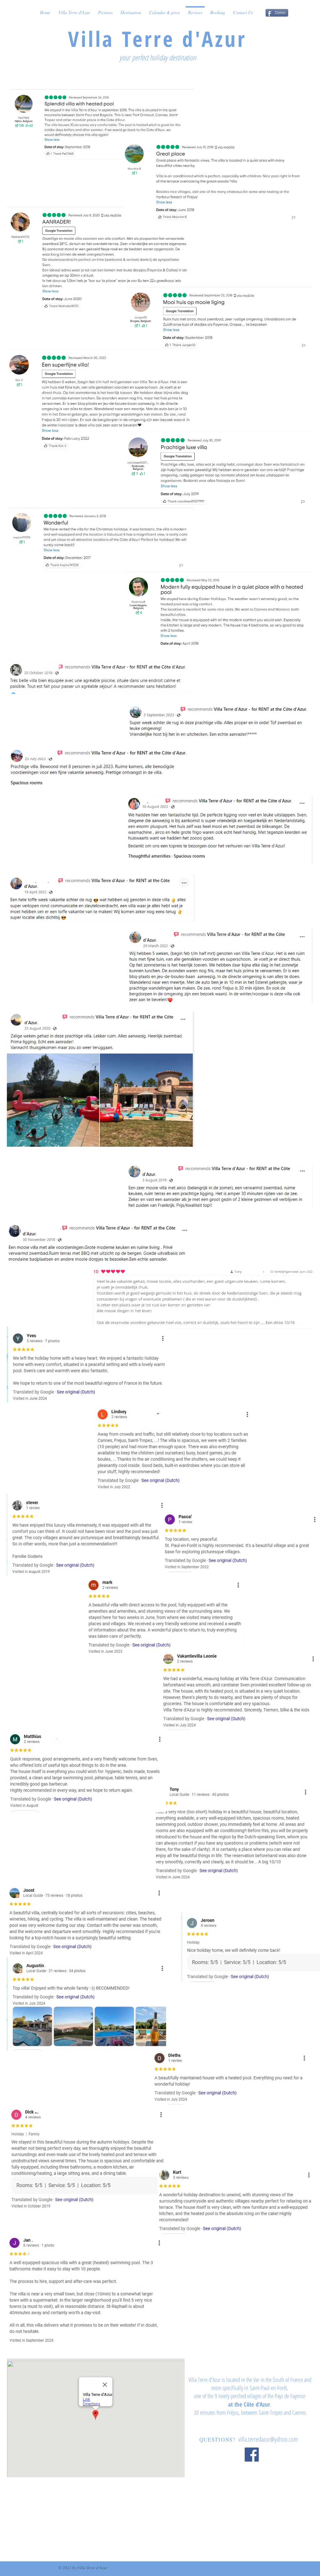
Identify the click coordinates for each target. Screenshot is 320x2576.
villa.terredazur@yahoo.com (268, 2439)
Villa (95, 39)
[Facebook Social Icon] (252, 2455)
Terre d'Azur (184, 39)
